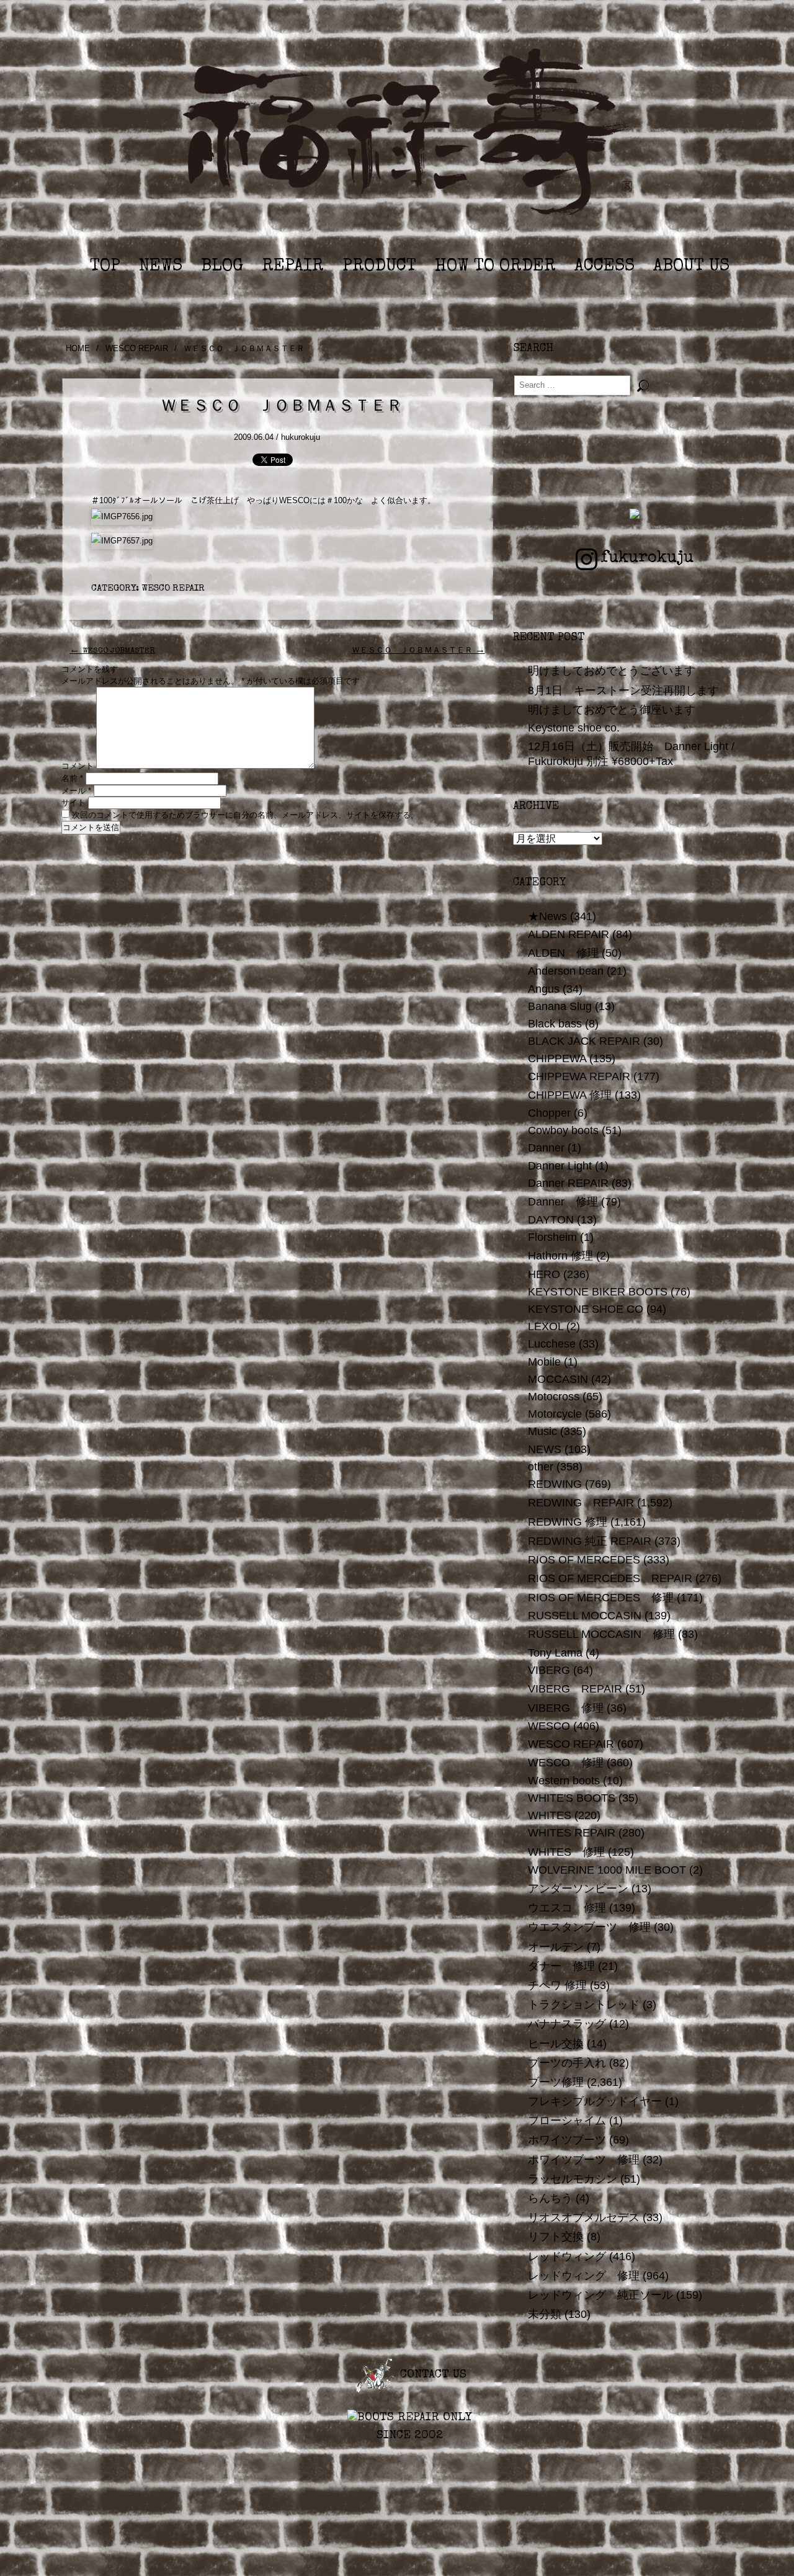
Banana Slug (560, 1006)
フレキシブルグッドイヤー (595, 2101)
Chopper (549, 1113)
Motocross (554, 1397)
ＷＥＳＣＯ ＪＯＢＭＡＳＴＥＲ (418, 651)
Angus (544, 989)
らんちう (550, 2198)
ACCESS (604, 267)
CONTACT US (431, 2375)
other (541, 1467)
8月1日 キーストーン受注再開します (623, 691)
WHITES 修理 (566, 1852)
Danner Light (560, 1166)
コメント (78, 766)
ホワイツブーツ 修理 (584, 2160)
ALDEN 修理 (563, 953)
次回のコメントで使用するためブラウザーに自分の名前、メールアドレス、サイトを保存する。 (245, 815)
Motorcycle (555, 1414)
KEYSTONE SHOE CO (586, 1309)
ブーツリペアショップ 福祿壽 (409, 136)
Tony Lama (555, 1653)
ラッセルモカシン (573, 2179)
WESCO (549, 1726)
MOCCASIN (558, 1379)
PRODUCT (379, 267)
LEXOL (546, 1326)
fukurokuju (647, 558)
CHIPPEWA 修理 (570, 1095)
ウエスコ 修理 (567, 1908)
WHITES (550, 1815)
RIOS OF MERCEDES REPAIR (610, 1578)
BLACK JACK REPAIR (584, 1041)
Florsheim (552, 1237)
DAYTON (551, 1220)
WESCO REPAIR (137, 348)
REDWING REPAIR (581, 1503)
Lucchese (552, 1344)
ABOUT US (691, 267)
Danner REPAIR (568, 1183)
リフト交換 (556, 2237)
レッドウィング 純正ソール (600, 2295)
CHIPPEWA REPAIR (579, 1076)
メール (76, 791)
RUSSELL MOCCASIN (585, 1616)
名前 (72, 778)
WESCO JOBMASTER (112, 651)
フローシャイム (567, 2121)
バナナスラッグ (567, 2024)
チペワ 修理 (557, 1985)
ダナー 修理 (561, 1966)
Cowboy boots (563, 1130)
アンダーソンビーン (578, 1889)
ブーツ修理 (556, 2082)
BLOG (222, 267)
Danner (546, 1148)
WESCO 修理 (566, 1763)
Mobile (544, 1362)
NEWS (161, 267)
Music (542, 1431)
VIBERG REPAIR (575, 1689)
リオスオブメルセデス (584, 2217)
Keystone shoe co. (574, 728)
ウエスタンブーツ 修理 (589, 1927)
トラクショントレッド (584, 2005)
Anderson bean (566, 971)
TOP (105, 267)
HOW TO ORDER (495, 267)
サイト (74, 803)
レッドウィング (567, 2256)
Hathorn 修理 (560, 1256)
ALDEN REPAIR (569, 934)
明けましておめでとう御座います (612, 710)
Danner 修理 (563, 1202)
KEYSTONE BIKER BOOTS (598, 1292)
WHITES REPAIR (572, 1833)
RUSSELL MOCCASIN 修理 (601, 1634)
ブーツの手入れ (567, 2063)
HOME (78, 348)
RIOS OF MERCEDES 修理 (601, 1598)
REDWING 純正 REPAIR (590, 1541)
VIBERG (549, 1670)
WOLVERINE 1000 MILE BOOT (607, 1870)
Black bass (555, 1024)
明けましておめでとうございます (612, 671)
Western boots (564, 1781)
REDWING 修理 (568, 1522)
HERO (544, 1274)
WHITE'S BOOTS (572, 1798)
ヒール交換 (556, 2044)
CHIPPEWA (557, 1058)
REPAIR (293, 267)
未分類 (545, 2314)
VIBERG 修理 (566, 1708)
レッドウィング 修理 (584, 2276)
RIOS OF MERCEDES (584, 1560)
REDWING (555, 1484)
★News (547, 916)
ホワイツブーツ (567, 2140)
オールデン (556, 1947)
